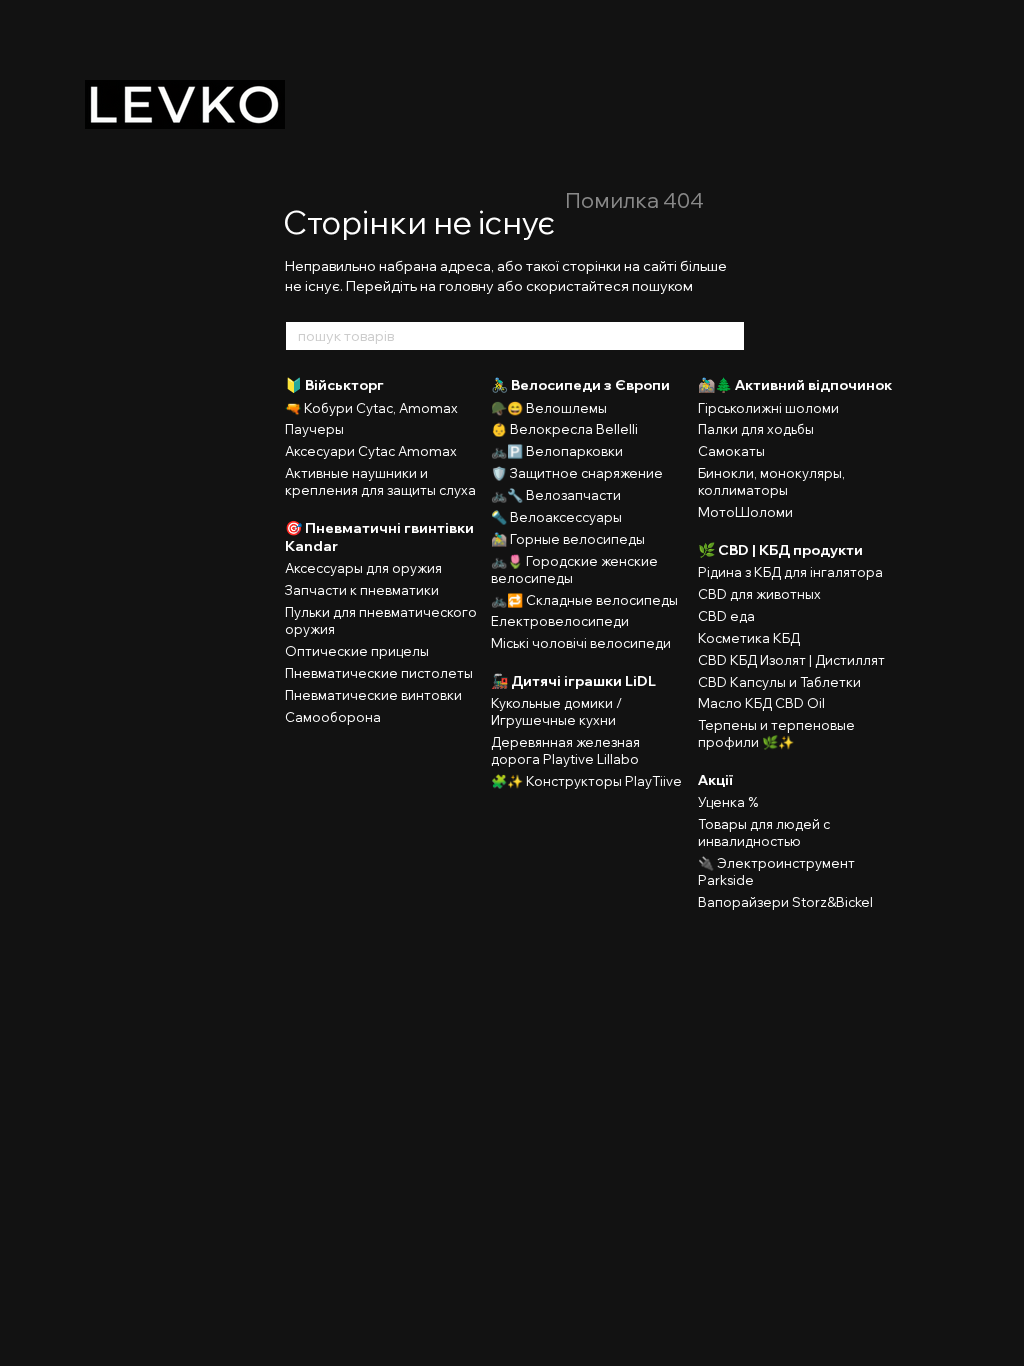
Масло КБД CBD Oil (761, 703)
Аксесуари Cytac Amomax (371, 451)
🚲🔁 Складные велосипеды (584, 600)
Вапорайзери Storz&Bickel (785, 902)
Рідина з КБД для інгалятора (790, 572)
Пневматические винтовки (373, 695)
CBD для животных (759, 594)
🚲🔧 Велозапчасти (556, 495)
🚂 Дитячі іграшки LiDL (573, 681)
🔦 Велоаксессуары (556, 517)
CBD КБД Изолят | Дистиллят (791, 660)
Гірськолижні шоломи (768, 408)
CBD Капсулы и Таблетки (779, 682)
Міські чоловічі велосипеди (581, 643)
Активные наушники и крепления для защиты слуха (380, 481)
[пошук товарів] (729, 336)
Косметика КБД (749, 638)
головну (466, 286)
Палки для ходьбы (756, 429)
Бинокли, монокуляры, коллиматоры (771, 481)
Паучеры (314, 429)
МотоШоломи (745, 512)
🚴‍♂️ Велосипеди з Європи (580, 385)
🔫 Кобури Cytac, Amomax (371, 408)
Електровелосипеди (560, 621)
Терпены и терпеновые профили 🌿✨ (776, 733)
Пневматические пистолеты (379, 673)
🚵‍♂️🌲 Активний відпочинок (795, 385)
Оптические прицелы (357, 651)
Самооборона (333, 717)
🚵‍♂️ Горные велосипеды (568, 539)
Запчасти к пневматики (362, 590)
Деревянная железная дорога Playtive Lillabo (565, 750)
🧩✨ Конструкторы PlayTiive (586, 781)
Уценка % (728, 802)
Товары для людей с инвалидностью (764, 832)
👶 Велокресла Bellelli (564, 429)
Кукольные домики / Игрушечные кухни (556, 711)
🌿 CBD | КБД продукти (780, 550)
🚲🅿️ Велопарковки (557, 451)
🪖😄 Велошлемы (549, 408)
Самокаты (731, 451)
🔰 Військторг (334, 385)
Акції (715, 780)
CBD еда (726, 616)
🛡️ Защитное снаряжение (577, 473)
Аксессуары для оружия (363, 568)
